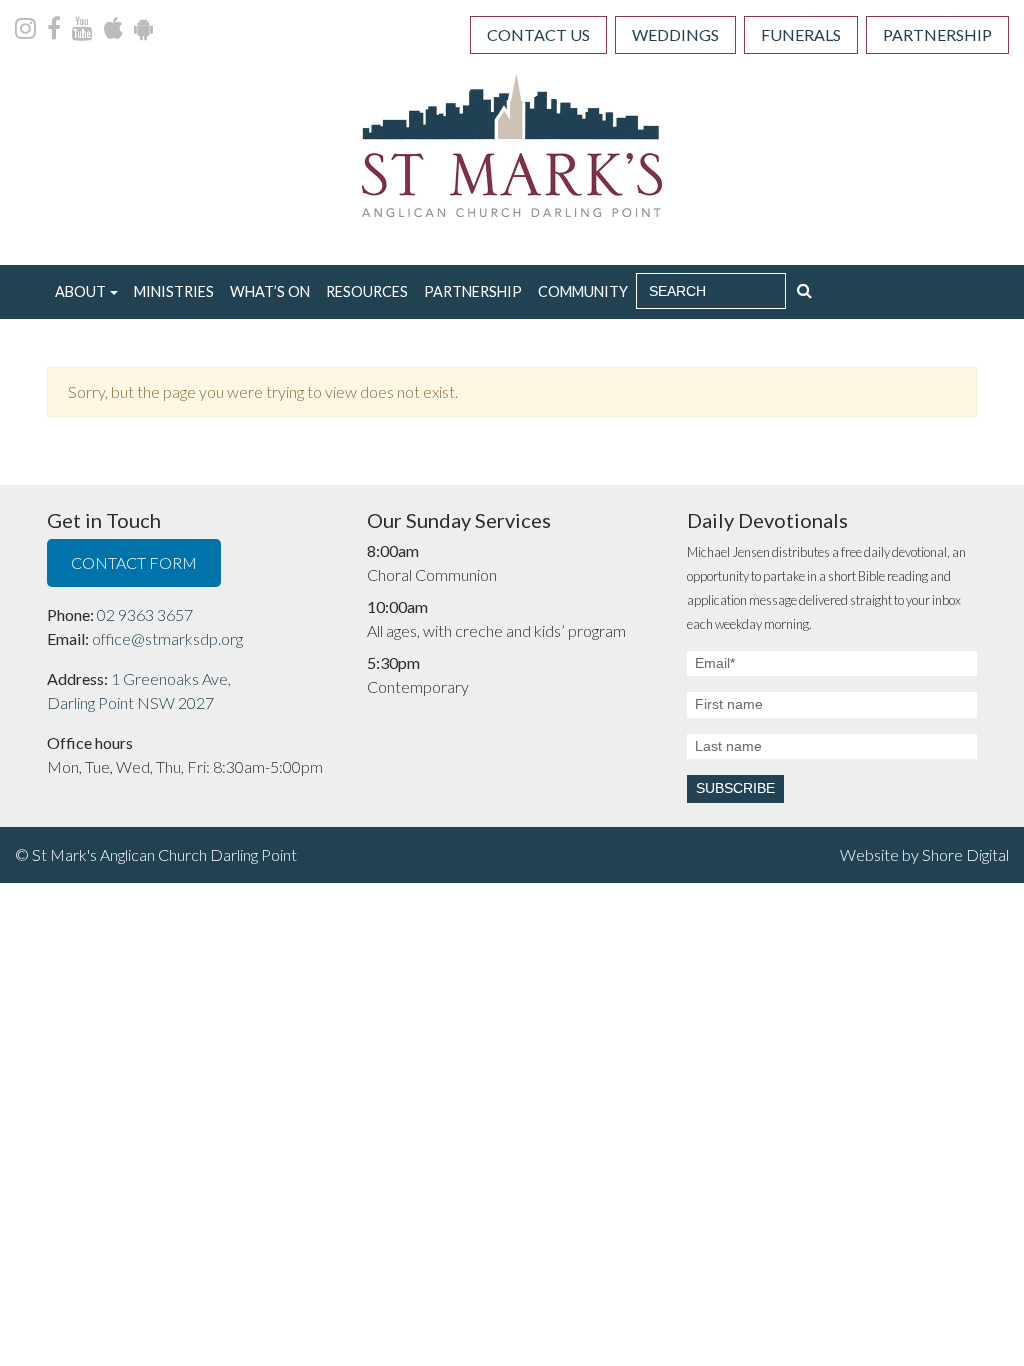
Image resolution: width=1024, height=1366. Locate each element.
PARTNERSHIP (473, 291)
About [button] (80, 291)
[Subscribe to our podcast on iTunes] (115, 30)
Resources (367, 291)
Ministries (174, 291)
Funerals (801, 34)
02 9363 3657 (145, 614)
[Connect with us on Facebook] (55, 30)
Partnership (937, 34)
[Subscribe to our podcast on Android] (143, 30)
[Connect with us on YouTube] (84, 30)
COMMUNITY (583, 291)
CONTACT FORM (134, 562)
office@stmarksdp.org (167, 638)
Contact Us (538, 34)
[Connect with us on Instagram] (27, 30)
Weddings (675, 34)
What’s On (270, 291)
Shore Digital (965, 854)
